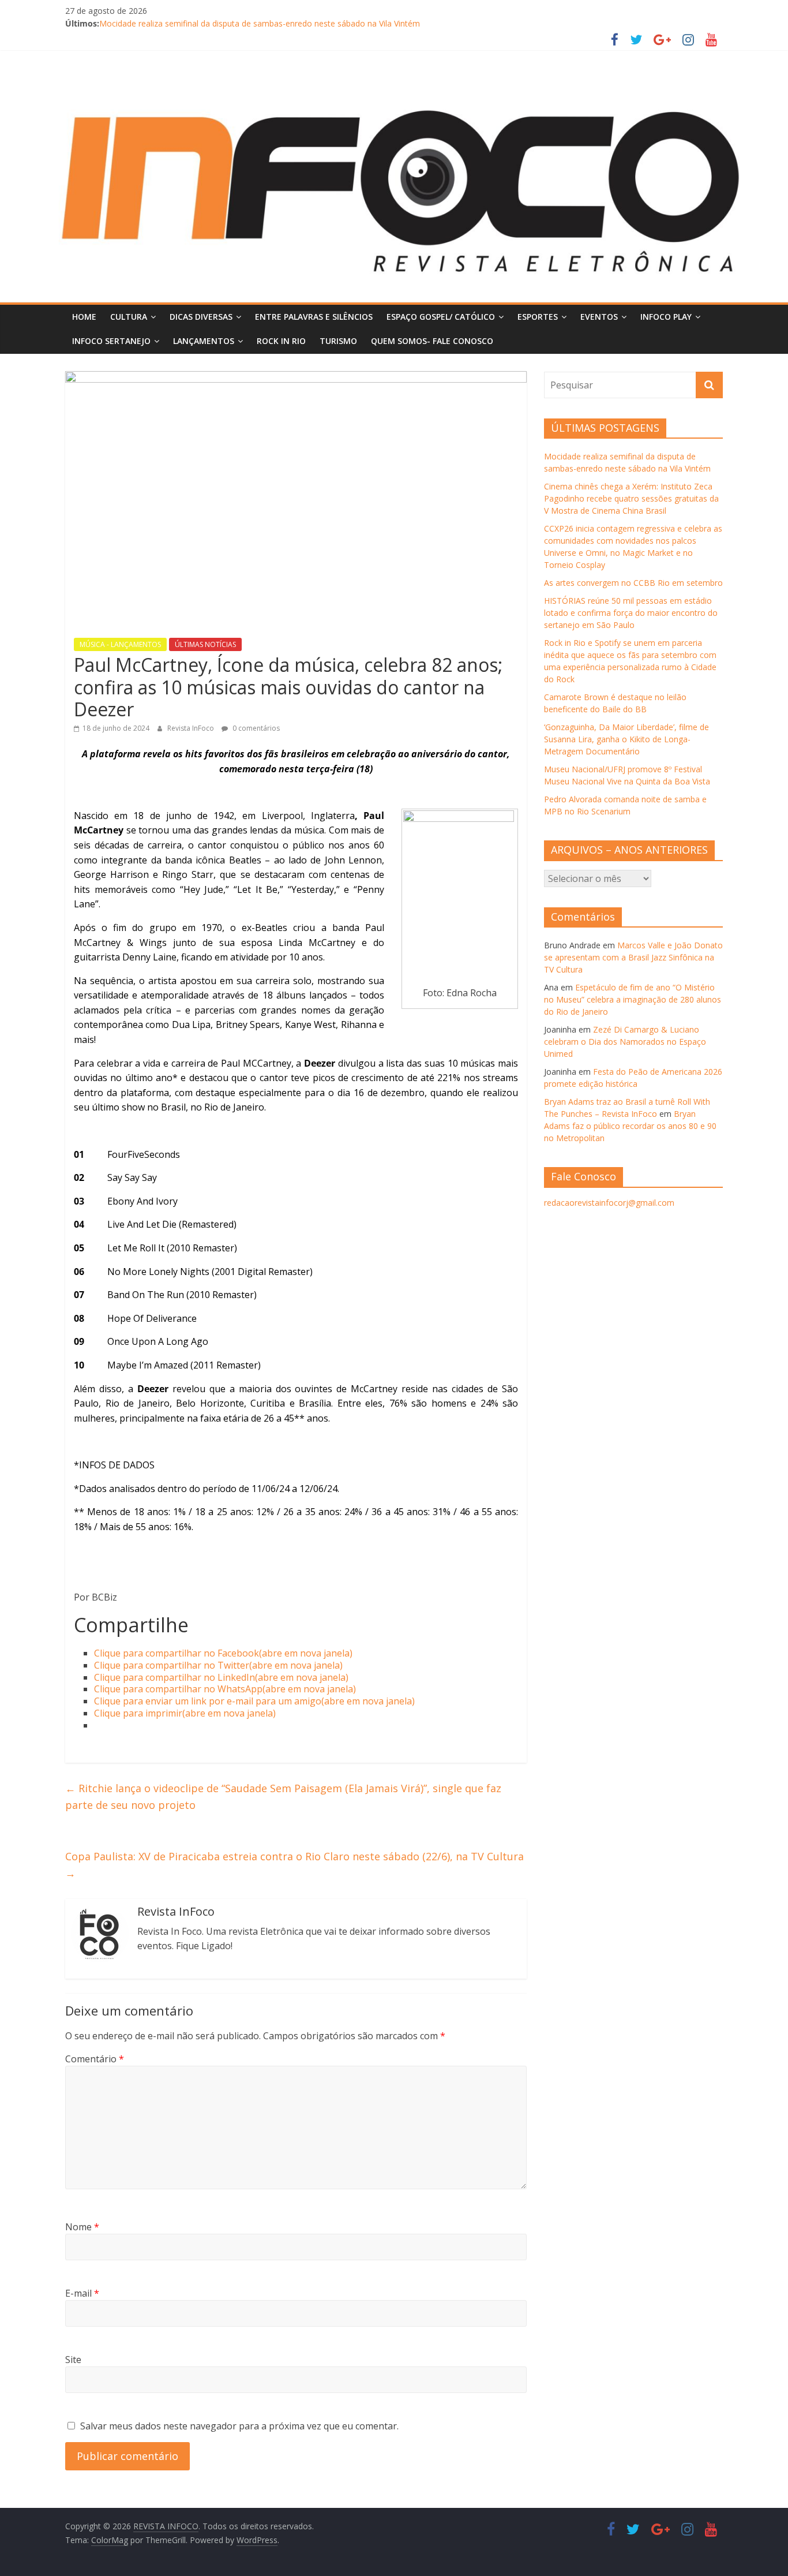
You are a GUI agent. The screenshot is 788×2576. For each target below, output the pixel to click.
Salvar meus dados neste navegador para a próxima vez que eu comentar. (239, 2426)
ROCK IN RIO (281, 341)
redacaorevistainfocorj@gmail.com (609, 1203)
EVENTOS (599, 317)
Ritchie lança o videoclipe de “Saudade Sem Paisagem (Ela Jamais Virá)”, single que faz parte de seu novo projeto (283, 1797)
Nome (82, 2227)
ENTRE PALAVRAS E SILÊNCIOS (314, 317)
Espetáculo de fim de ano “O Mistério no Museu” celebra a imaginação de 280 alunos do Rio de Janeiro (633, 999)
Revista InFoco (192, 728)
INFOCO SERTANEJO (111, 341)
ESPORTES (538, 317)
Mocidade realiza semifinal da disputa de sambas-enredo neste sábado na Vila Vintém (260, 23)
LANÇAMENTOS (204, 341)
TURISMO (338, 341)
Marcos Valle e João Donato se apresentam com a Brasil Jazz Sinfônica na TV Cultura (633, 957)
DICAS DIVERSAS (201, 317)
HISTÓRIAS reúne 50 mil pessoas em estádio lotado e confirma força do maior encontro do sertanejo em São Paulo (631, 613)
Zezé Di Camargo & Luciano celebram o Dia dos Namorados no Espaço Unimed (625, 1042)
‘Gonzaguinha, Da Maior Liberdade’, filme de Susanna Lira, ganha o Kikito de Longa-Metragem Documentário (626, 739)
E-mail (82, 2293)
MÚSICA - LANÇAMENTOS (120, 644)
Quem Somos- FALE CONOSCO (432, 341)
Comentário (95, 2059)
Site (73, 2360)
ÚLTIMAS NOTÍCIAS (205, 644)
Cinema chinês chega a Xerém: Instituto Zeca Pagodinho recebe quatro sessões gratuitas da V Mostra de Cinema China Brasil (631, 498)
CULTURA (129, 317)
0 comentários (255, 728)
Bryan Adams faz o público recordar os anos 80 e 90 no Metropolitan (630, 1126)
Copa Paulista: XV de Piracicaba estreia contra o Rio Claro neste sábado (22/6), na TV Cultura (294, 1865)
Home (84, 317)
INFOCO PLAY (666, 317)
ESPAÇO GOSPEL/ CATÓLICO (441, 317)
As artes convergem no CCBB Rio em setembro (633, 583)
